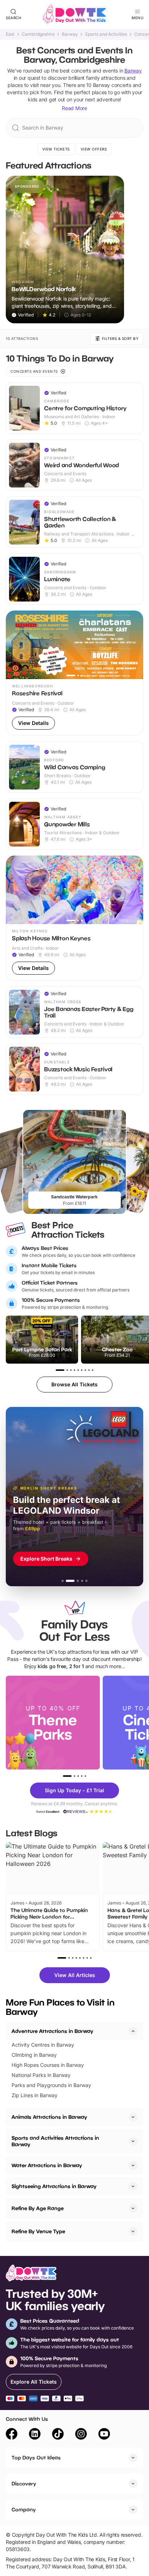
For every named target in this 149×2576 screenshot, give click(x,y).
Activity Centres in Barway (43, 2045)
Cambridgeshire (38, 34)
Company (24, 2509)
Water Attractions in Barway (47, 2165)
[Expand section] (133, 2117)
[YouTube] (104, 2435)
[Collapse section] (133, 2031)
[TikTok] (58, 2435)
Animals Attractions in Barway (49, 2117)
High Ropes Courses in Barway (48, 2065)
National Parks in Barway (41, 2075)
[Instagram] (81, 2435)
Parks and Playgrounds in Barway (51, 2085)
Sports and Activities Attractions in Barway (55, 2141)
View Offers (94, 149)
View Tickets (56, 149)
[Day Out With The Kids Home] (74, 14)
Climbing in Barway (34, 2055)
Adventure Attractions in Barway (52, 2031)
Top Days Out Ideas (36, 2457)
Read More (74, 108)
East (10, 34)
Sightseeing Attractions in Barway (54, 2186)
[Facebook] (12, 2435)
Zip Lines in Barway (35, 2095)
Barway (70, 34)
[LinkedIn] (35, 2435)
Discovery (24, 2483)
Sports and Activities (106, 34)
